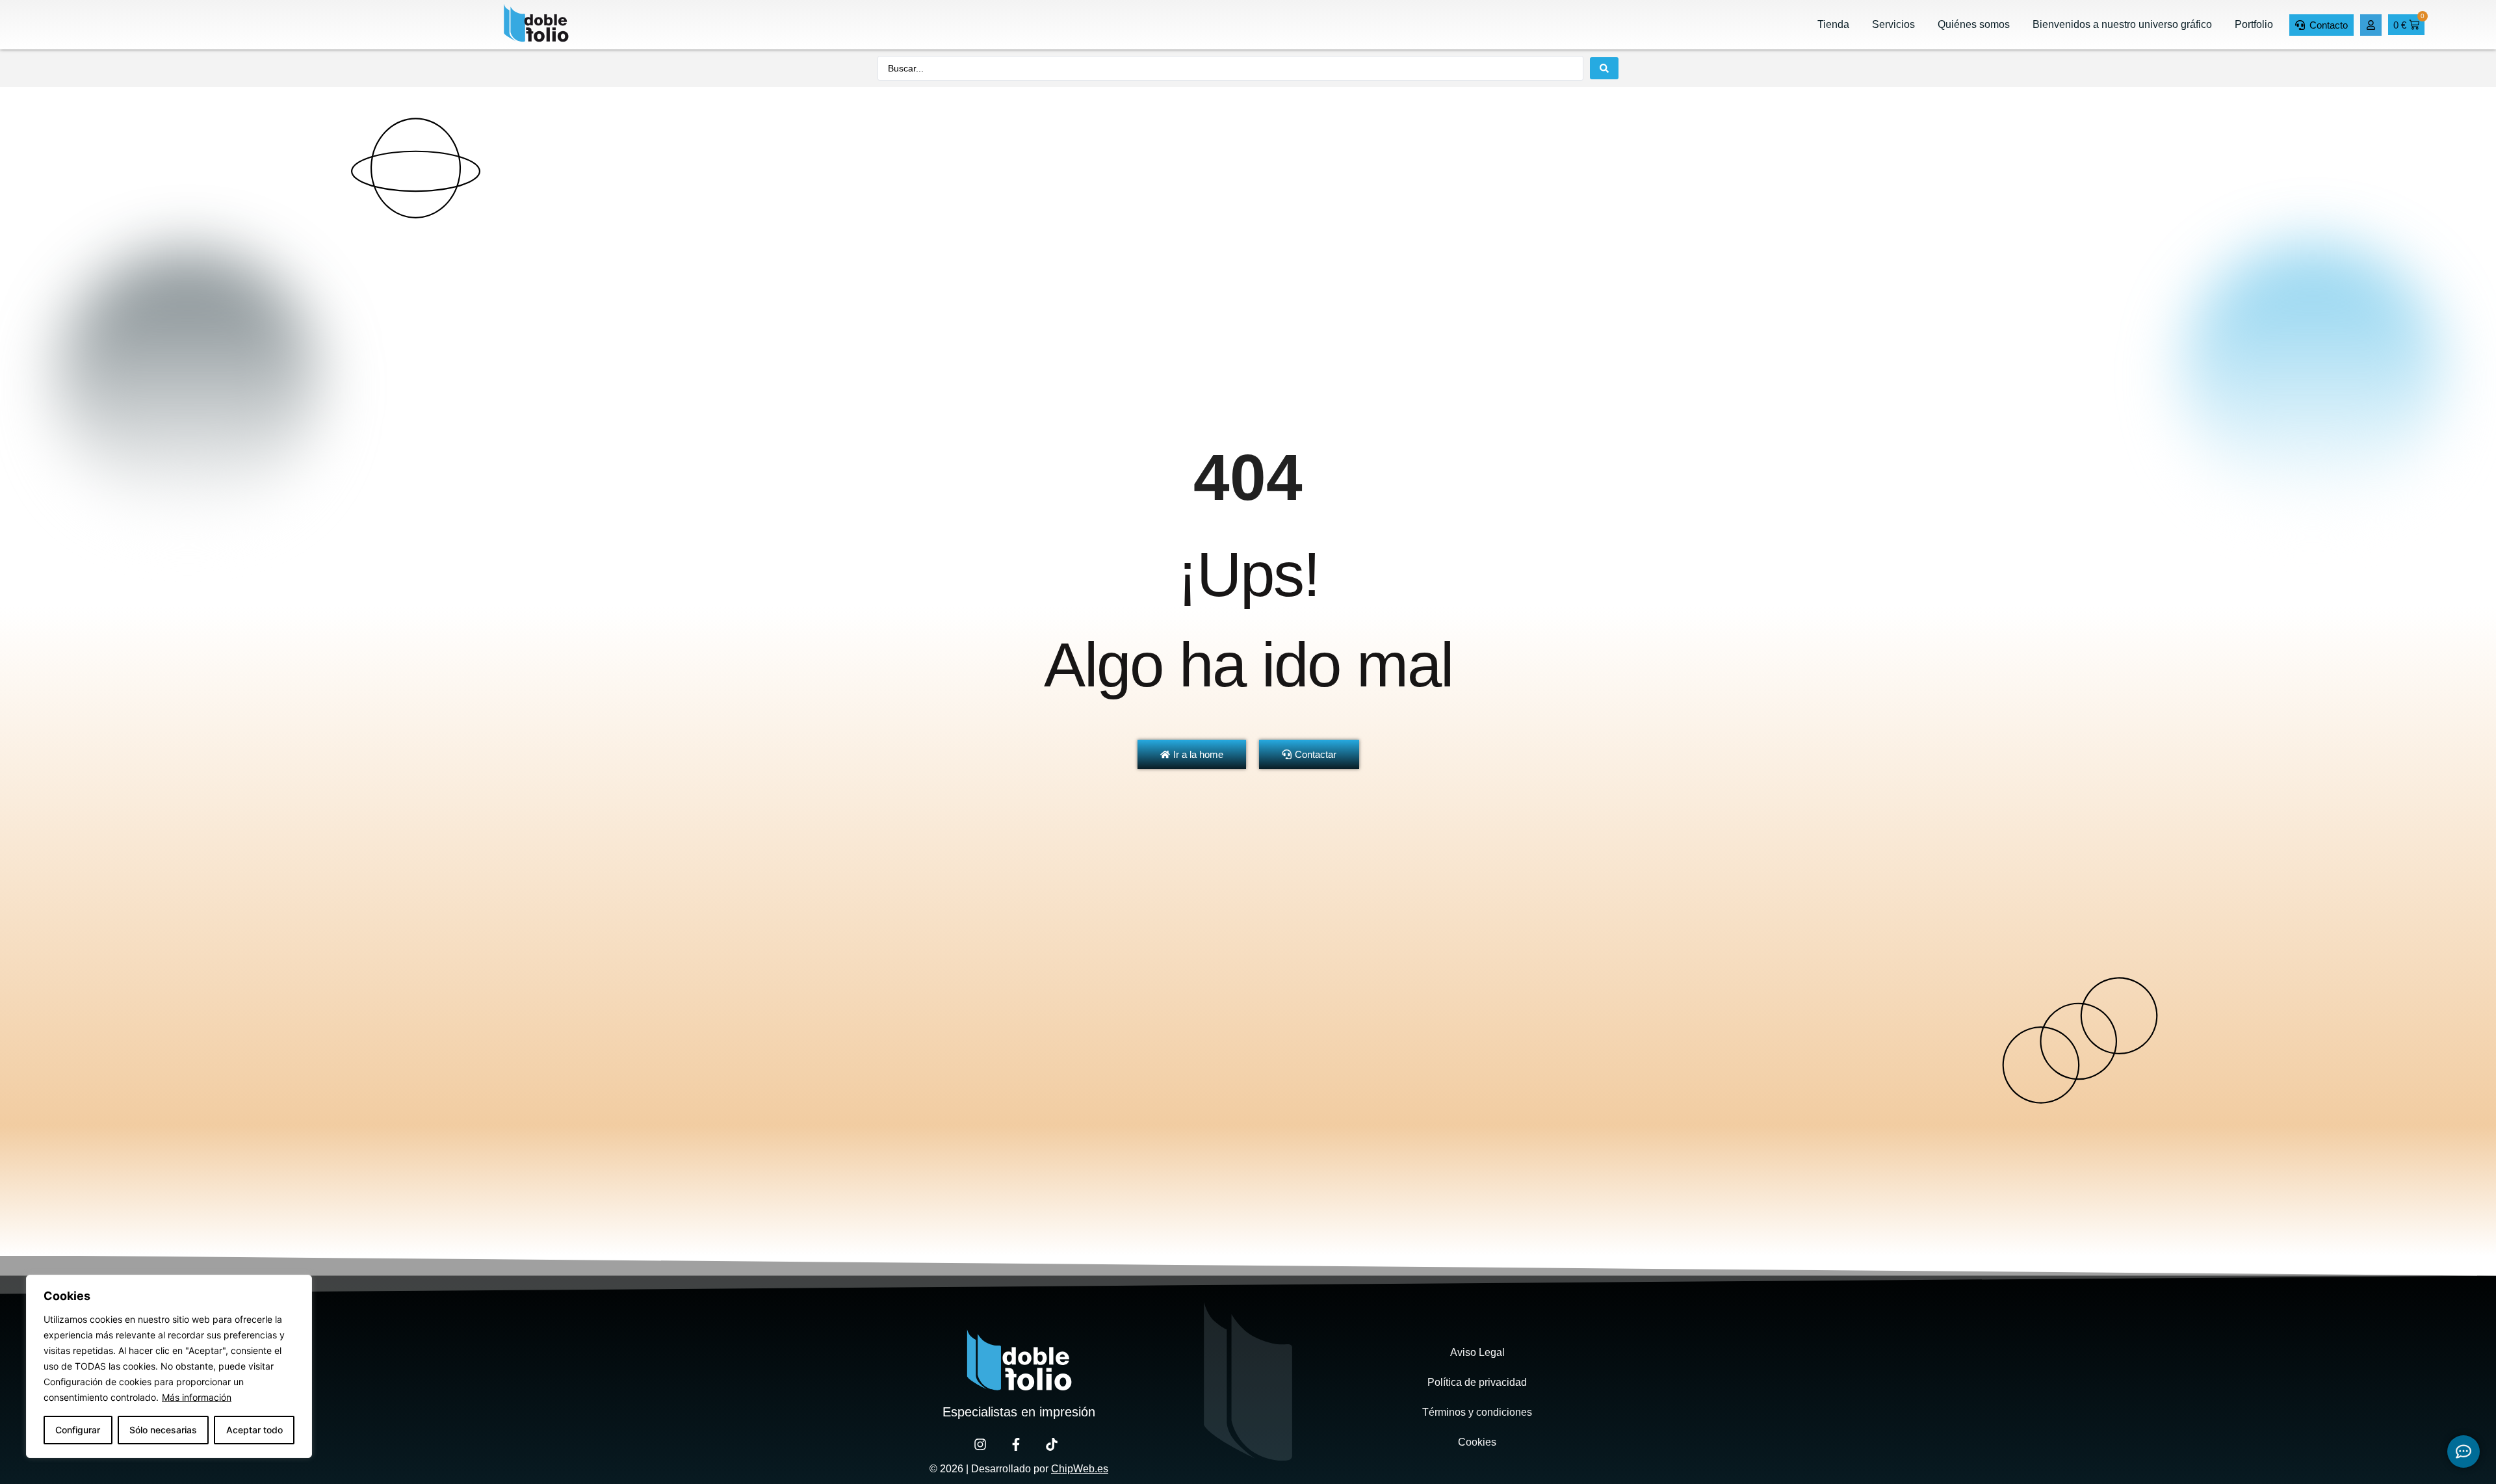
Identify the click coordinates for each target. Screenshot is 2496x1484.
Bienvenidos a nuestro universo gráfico (2122, 24)
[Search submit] (1604, 68)
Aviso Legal (1477, 1352)
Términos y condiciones (1477, 1412)
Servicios (1893, 24)
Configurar (78, 1430)
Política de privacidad (1477, 1382)
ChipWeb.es (1080, 1469)
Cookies (1477, 1442)
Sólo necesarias (163, 1430)
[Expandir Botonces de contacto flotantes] (2463, 1451)
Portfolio (2254, 24)
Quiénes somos (1974, 24)
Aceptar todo (254, 1430)
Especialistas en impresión (1019, 1412)
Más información (197, 1397)
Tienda (1833, 24)
